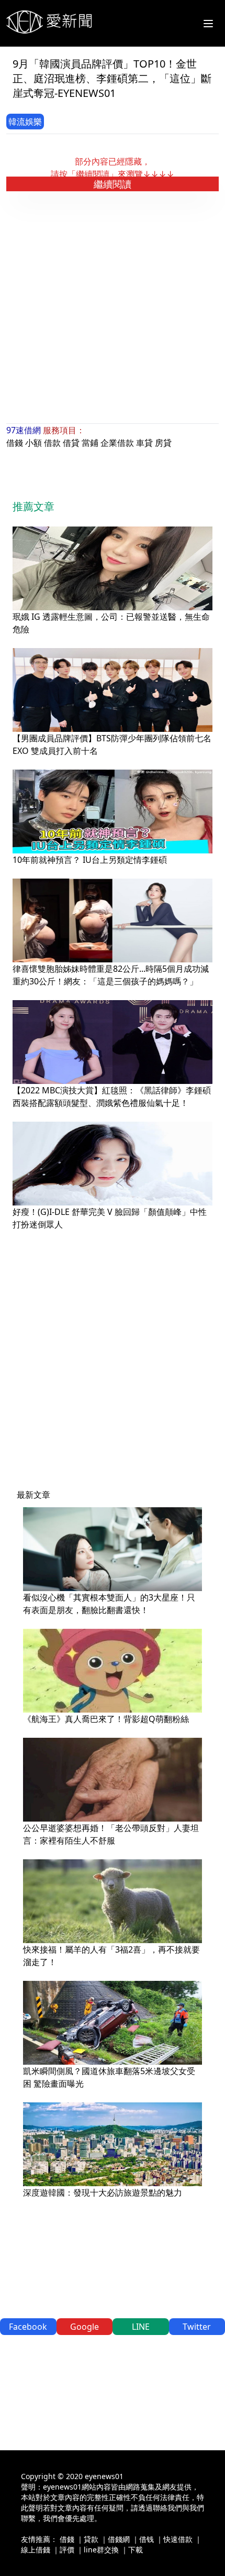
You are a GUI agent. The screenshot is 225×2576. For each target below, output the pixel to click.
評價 (67, 2550)
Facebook (28, 2327)
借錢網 (119, 2539)
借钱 (147, 2539)
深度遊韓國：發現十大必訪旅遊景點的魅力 (103, 2193)
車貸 (144, 443)
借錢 (15, 443)
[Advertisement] (113, 308)
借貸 (71, 443)
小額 (33, 443)
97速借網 (24, 430)
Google (85, 2327)
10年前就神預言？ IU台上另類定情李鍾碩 (90, 860)
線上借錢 (36, 2550)
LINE (141, 2327)
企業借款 (117, 443)
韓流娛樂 (25, 122)
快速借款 (178, 2539)
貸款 (91, 2539)
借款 (52, 443)
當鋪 (90, 443)
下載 (136, 2550)
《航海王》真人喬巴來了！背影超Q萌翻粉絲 (106, 1719)
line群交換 (101, 2550)
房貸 (163, 443)
